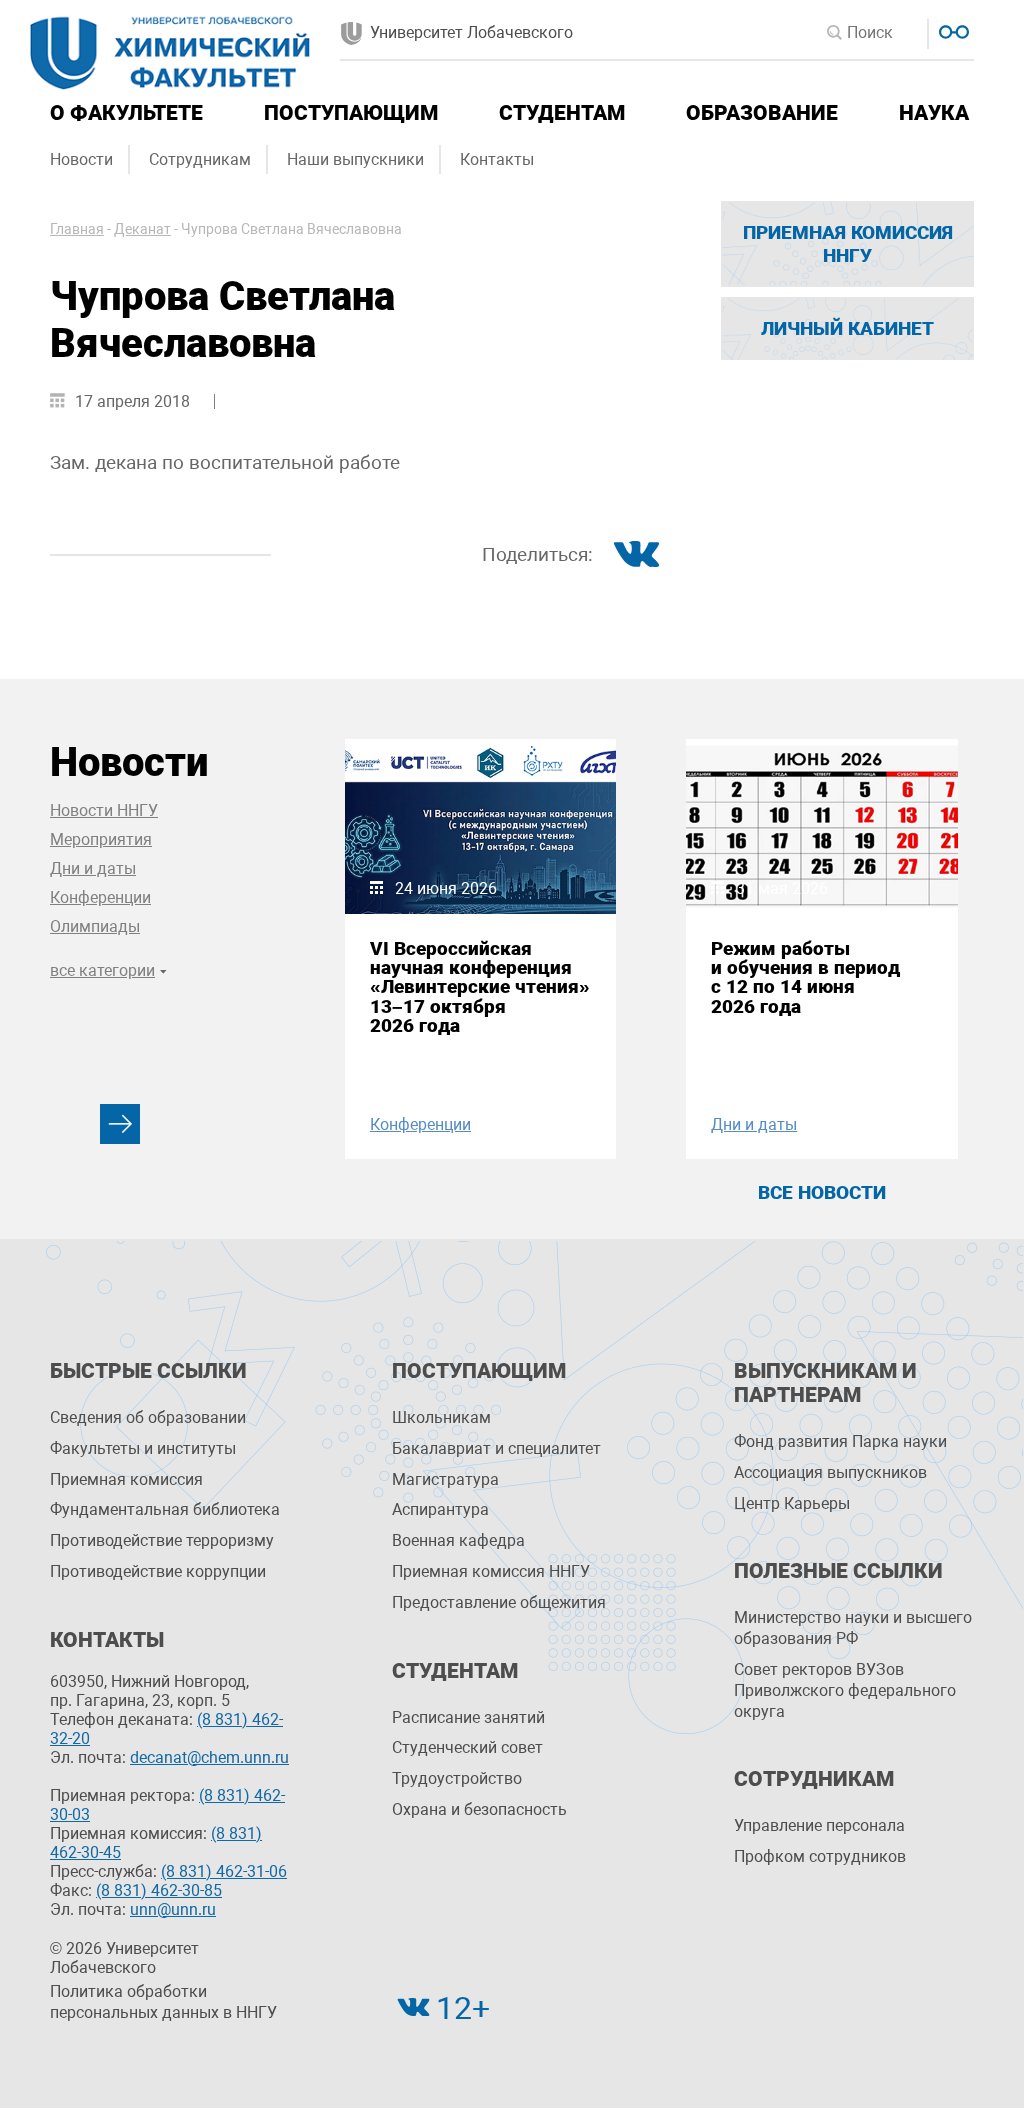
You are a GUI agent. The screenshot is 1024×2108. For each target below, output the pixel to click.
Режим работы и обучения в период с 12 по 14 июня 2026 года (805, 977)
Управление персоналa (819, 1825)
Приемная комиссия (126, 1479)
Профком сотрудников (820, 1856)
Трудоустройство (457, 1778)
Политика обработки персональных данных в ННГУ (163, 2002)
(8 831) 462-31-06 (224, 1871)
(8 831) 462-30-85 (159, 1890)
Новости (81, 159)
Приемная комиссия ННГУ (848, 244)
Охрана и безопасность (479, 1809)
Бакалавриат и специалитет (496, 1448)
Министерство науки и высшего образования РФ (853, 1628)
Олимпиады (95, 926)
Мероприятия (101, 839)
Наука (934, 113)
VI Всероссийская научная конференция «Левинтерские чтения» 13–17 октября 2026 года (480, 987)
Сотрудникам (200, 159)
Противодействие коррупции (158, 1571)
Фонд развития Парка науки (840, 1441)
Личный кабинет (847, 328)
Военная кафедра (458, 1540)
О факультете (126, 113)
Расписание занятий (468, 1717)
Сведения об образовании (148, 1417)
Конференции (100, 897)
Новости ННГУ (104, 810)
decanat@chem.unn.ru (209, 1757)
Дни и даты (93, 868)
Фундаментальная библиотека (165, 1509)
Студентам (562, 113)
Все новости (822, 1192)
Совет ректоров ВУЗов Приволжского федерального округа (845, 1690)
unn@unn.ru (173, 1909)
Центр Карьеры (792, 1503)
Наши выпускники (355, 159)
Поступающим (351, 113)
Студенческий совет (467, 1747)
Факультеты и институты (143, 1448)
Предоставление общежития (499, 1602)
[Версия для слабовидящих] (951, 29)
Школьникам (441, 1417)
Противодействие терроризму (162, 1540)
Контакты (497, 159)
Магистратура (445, 1479)
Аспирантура (440, 1509)
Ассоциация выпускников (830, 1472)
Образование (762, 113)
